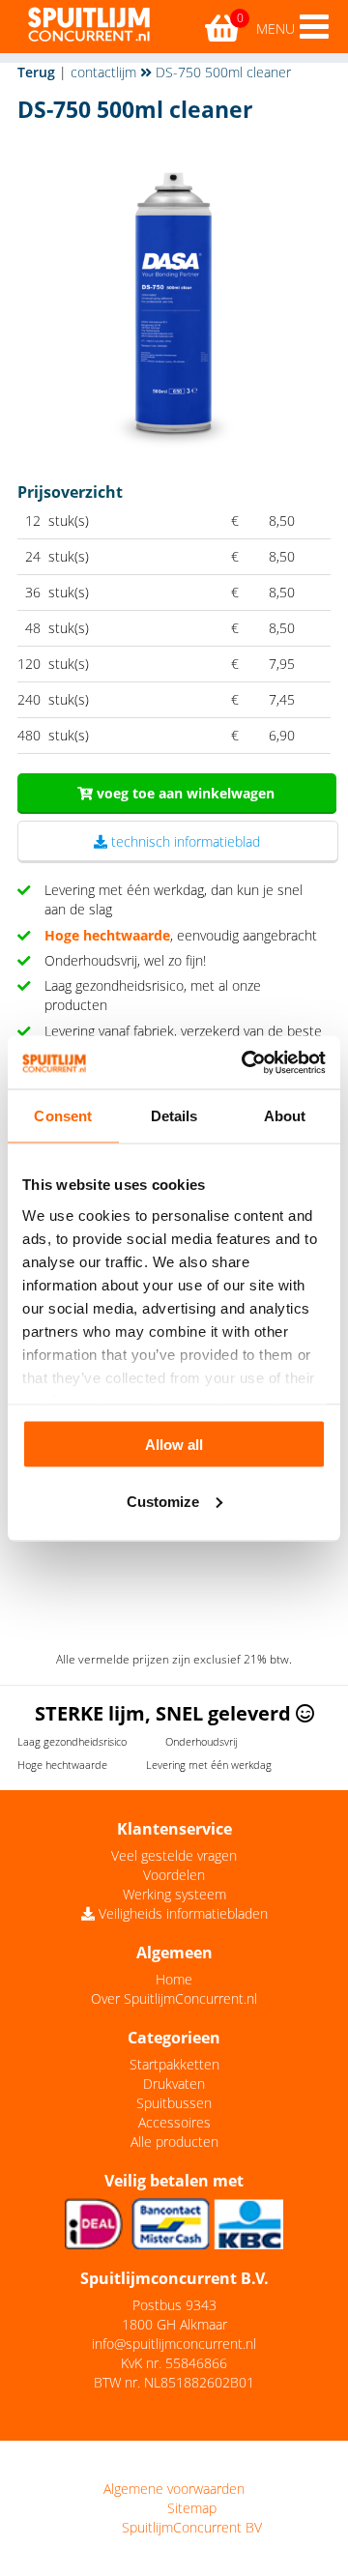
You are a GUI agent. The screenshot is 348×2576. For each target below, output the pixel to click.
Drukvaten (174, 2084)
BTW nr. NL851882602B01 (174, 2382)
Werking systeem (174, 1894)
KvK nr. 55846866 (174, 2363)
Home (174, 1979)
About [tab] (285, 1116)
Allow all (174, 1445)
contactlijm (103, 72)
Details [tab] (174, 1116)
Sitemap (192, 2508)
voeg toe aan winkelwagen (184, 793)
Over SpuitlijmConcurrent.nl (174, 1998)
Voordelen (174, 1875)
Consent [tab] (63, 1116)
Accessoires (174, 2122)
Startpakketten (174, 2064)
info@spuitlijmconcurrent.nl (174, 2344)
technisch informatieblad (184, 841)
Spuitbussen (174, 2103)
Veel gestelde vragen (174, 1855)
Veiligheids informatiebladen (181, 1913)
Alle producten (174, 2142)
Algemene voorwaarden (174, 2489)
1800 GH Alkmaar (174, 2324)
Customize (163, 1501)
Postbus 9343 (174, 2305)
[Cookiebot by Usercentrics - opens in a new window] (246, 1062)
